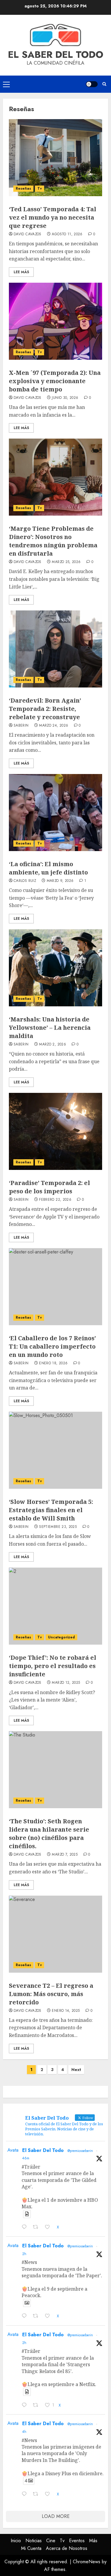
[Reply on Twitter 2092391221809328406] (26, 2317)
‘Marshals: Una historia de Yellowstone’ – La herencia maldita (50, 1028)
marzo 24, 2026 (54, 726)
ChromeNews (87, 2562)
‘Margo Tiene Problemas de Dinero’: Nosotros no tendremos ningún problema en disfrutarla (53, 541)
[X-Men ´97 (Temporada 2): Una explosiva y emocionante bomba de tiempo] (55, 321)
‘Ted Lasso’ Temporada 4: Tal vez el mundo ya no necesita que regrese (53, 217)
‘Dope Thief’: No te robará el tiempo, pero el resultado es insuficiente (53, 1666)
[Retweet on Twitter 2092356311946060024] (37, 2495)
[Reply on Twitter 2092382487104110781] (26, 2406)
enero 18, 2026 (53, 1363)
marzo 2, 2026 (53, 1045)
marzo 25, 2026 (66, 562)
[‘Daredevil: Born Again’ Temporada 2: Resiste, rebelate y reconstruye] (55, 649)
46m (26, 2158)
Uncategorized (61, 1637)
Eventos (77, 2541)
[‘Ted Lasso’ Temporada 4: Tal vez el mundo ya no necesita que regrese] (55, 158)
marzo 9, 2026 (60, 881)
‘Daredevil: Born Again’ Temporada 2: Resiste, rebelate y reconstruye (45, 709)
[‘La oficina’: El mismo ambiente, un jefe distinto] (55, 813)
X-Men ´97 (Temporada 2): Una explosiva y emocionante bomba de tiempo (55, 381)
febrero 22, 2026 (55, 1200)
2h (24, 2254)
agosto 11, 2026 (67, 234)
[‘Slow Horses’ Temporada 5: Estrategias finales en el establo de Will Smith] (55, 1450)
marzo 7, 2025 (65, 1855)
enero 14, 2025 (66, 2011)
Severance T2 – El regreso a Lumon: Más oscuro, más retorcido (51, 1994)
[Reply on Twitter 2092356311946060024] (26, 2495)
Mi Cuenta (31, 2548)
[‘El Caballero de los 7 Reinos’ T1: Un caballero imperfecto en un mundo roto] (55, 1287)
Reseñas (23, 188)
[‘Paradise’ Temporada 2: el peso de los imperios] (55, 1131)
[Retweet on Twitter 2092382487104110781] (37, 2406)
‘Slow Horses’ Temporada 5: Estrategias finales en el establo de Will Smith (51, 1510)
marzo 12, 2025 (66, 1683)
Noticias (34, 2541)
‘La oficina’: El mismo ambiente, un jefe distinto (48, 868)
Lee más (21, 272)
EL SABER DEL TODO (56, 55)
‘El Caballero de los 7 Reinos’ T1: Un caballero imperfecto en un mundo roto (52, 1346)
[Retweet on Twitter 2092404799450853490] (37, 2228)
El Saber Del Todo (43, 2150)
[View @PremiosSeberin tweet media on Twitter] (27, 2214)
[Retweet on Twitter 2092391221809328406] (37, 2317)
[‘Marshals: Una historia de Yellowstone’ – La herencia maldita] (55, 968)
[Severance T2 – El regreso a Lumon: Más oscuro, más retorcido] (55, 1934)
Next (76, 2070)
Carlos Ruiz (25, 881)
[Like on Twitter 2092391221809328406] (49, 2317)
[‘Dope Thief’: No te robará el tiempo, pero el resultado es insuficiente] (55, 1606)
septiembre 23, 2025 (58, 1527)
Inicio (16, 2541)
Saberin (21, 726)
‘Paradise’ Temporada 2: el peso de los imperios (49, 1187)
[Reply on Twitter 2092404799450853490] (26, 2228)
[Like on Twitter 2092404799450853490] (49, 2228)
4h (24, 2432)
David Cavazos (28, 234)
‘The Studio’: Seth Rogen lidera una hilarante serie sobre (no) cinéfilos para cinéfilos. (49, 1834)
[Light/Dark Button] (92, 84)
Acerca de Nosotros (67, 2548)
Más (93, 2541)
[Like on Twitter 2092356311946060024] (49, 2495)
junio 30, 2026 (65, 398)
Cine (51, 2541)
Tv (40, 188)
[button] (6, 84)
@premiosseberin (80, 2151)
